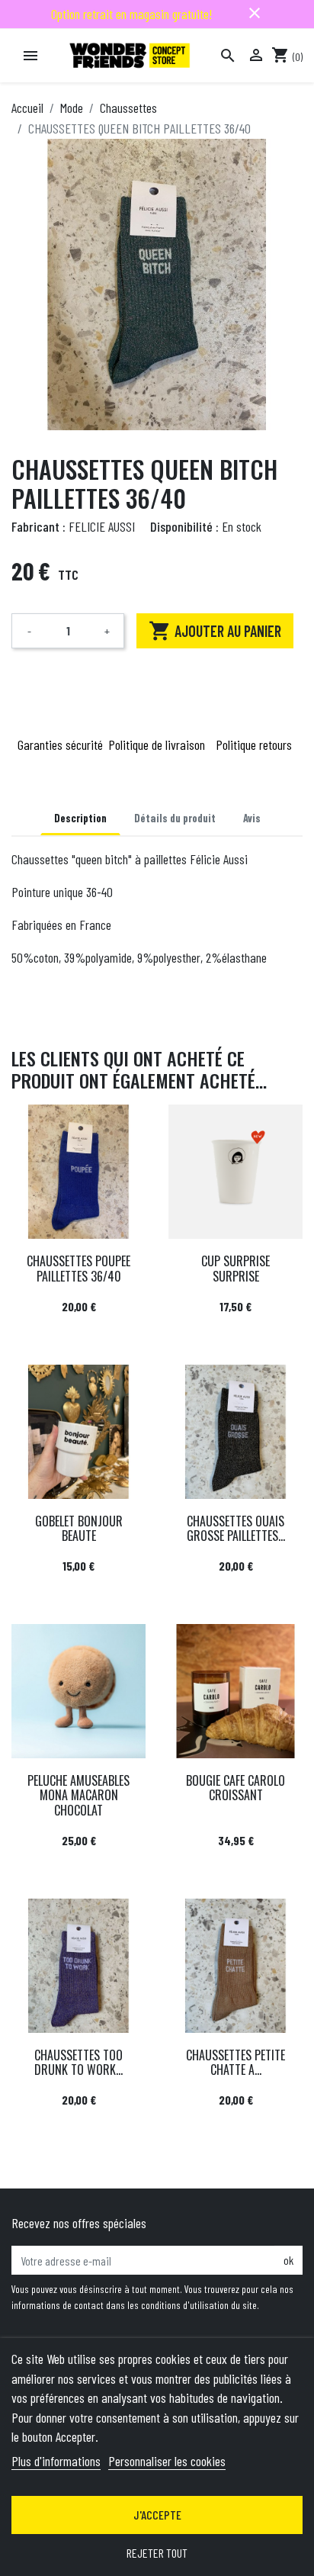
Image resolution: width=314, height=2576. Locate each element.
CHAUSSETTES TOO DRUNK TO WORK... (78, 2062)
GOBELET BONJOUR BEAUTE (79, 1528)
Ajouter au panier (215, 631)
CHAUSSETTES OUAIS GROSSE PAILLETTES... (236, 1528)
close (255, 13)
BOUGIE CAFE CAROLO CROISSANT (235, 1788)
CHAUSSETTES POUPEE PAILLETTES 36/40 (78, 1268)
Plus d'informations (56, 2461)
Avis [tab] (252, 818)
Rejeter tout (157, 2553)
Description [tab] (80, 818)
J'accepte (157, 2515)
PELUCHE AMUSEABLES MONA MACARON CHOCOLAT (78, 1795)
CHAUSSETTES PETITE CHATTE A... (235, 2062)
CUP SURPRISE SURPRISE (235, 1268)
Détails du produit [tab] (175, 818)
